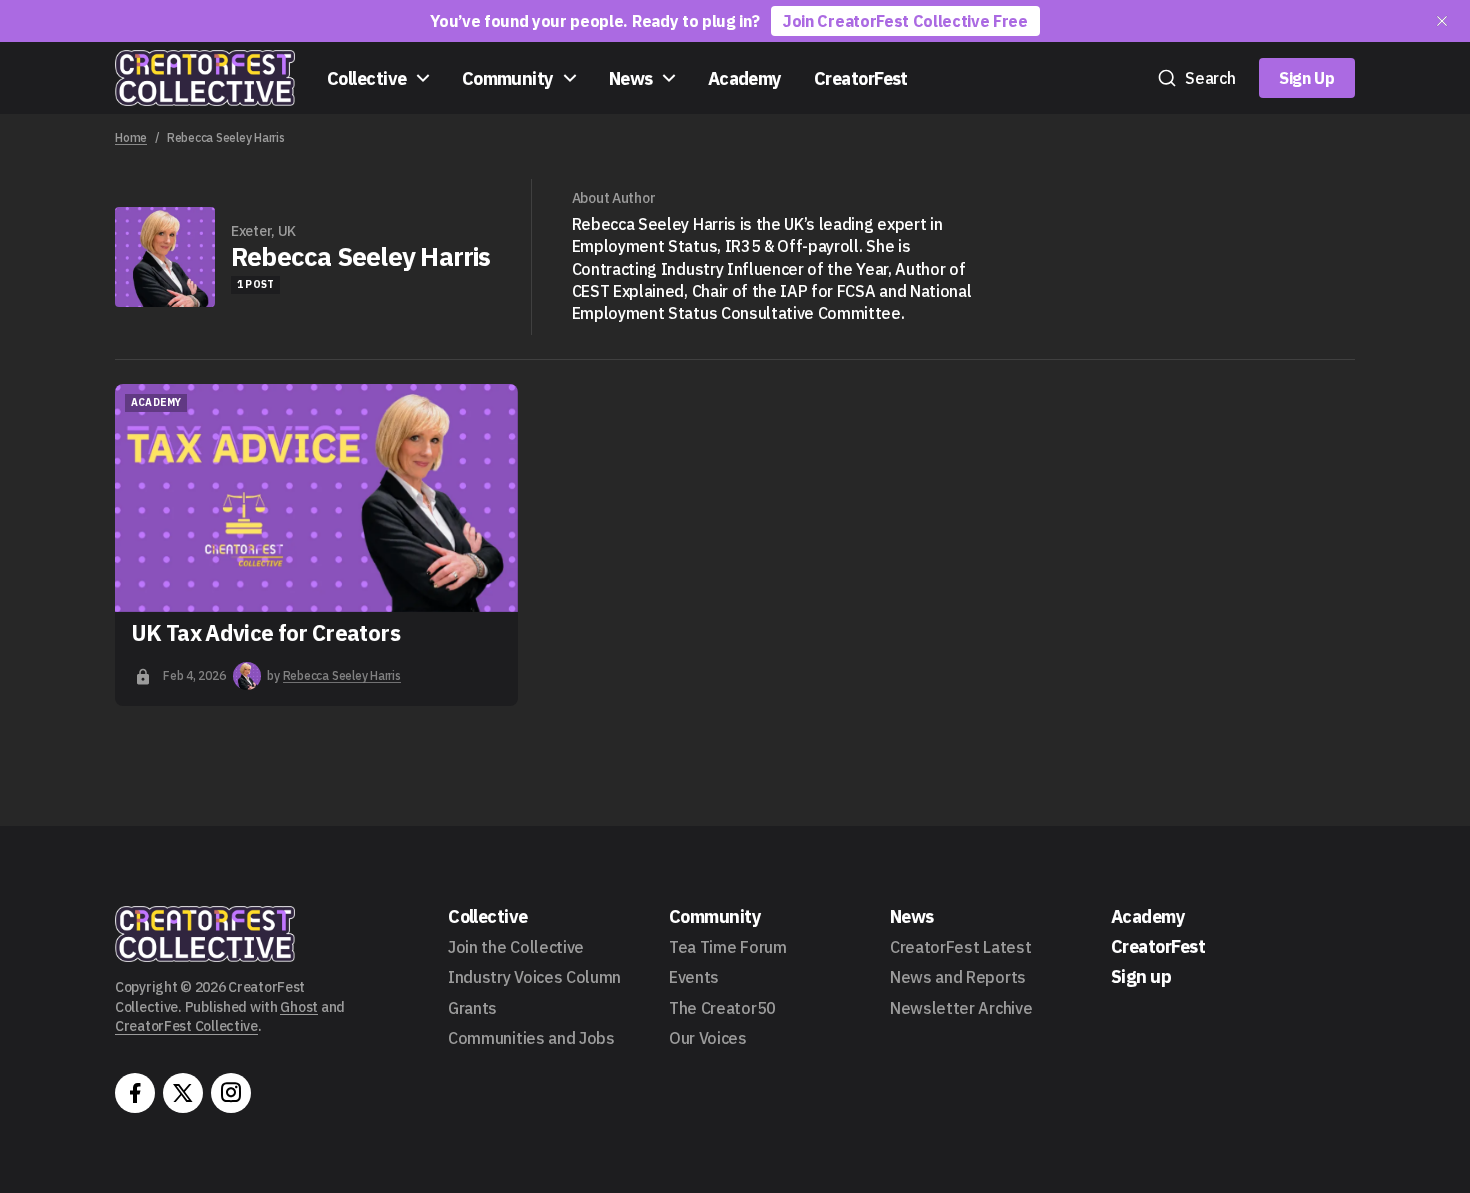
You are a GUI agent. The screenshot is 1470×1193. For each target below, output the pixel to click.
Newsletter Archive (961, 1008)
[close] (1442, 21)
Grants (472, 1008)
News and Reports (958, 977)
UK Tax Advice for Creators (265, 632)
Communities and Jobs (531, 1038)
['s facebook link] (135, 1093)
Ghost (299, 1007)
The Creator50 (722, 1008)
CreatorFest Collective (186, 1026)
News (631, 78)
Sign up (1141, 976)
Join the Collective (516, 947)
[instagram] (231, 1093)
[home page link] (205, 78)
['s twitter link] (183, 1093)
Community (508, 78)
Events (694, 977)
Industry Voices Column (534, 977)
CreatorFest (861, 78)
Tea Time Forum (728, 947)
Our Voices (708, 1038)
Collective (367, 78)
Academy (745, 78)
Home (131, 137)
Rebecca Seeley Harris (342, 675)
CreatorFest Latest (960, 947)
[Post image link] (316, 498)
